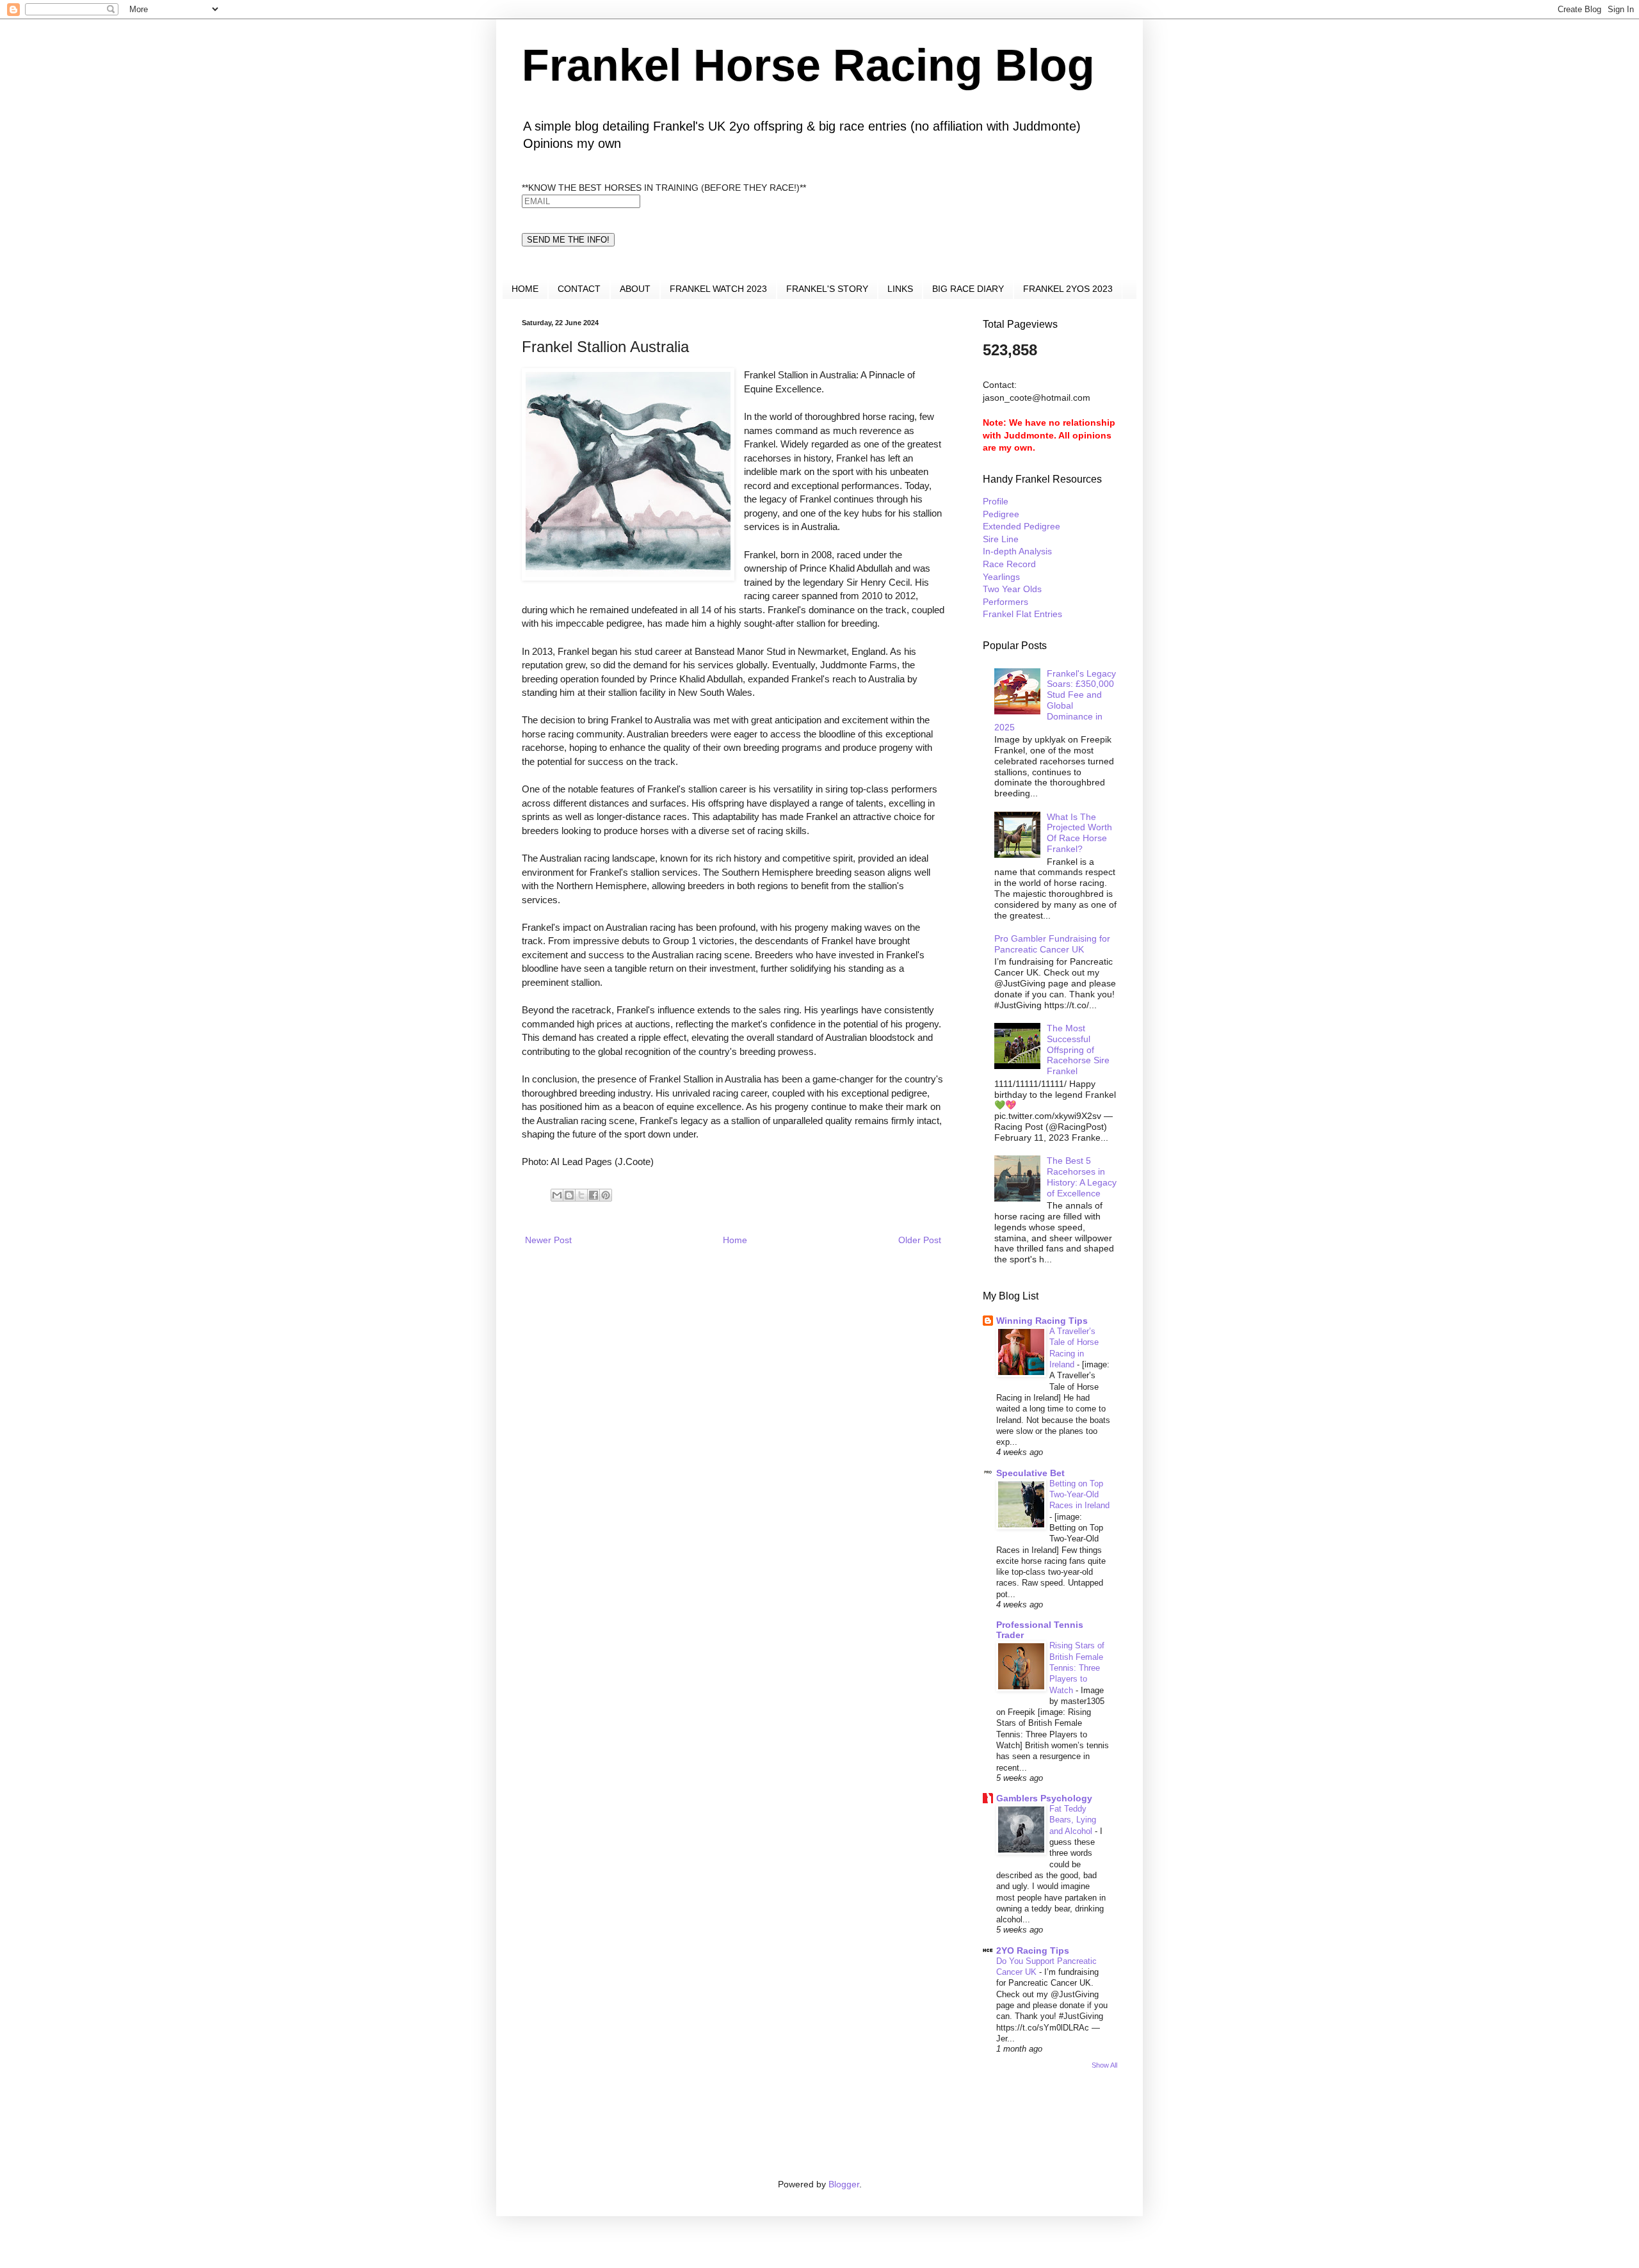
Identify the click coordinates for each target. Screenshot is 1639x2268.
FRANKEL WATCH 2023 (718, 289)
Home (735, 1240)
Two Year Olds (1012, 589)
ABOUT (635, 289)
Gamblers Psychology (1044, 1798)
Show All (1104, 2065)
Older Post (920, 1240)
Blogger (844, 2184)
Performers (1005, 602)
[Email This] (557, 1195)
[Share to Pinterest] (606, 1195)
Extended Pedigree (1021, 526)
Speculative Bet (1030, 1473)
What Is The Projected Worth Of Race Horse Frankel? (1079, 833)
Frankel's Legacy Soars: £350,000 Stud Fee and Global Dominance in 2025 (1055, 700)
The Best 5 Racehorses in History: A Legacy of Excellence (1082, 1177)
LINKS (900, 289)
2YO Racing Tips (1033, 1950)
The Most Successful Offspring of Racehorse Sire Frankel (1078, 1050)
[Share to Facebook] (593, 1195)
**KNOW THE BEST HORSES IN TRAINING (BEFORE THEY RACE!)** (664, 188)
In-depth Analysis (1017, 551)
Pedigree (1001, 514)
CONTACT (579, 289)
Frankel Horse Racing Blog (808, 65)
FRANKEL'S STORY (827, 289)
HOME (525, 289)
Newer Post (548, 1240)
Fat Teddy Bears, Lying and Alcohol (1073, 1820)
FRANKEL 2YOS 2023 (1068, 289)
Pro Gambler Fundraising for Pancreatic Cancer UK (1052, 944)
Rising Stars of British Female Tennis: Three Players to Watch (1077, 1668)
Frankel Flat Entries (1022, 614)
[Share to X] (581, 1195)
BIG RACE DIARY (968, 289)
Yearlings (1001, 577)
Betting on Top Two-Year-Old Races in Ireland (1079, 1495)
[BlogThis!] (569, 1195)
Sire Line (1001, 539)
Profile (996, 501)
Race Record (1009, 564)
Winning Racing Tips (1042, 1321)
